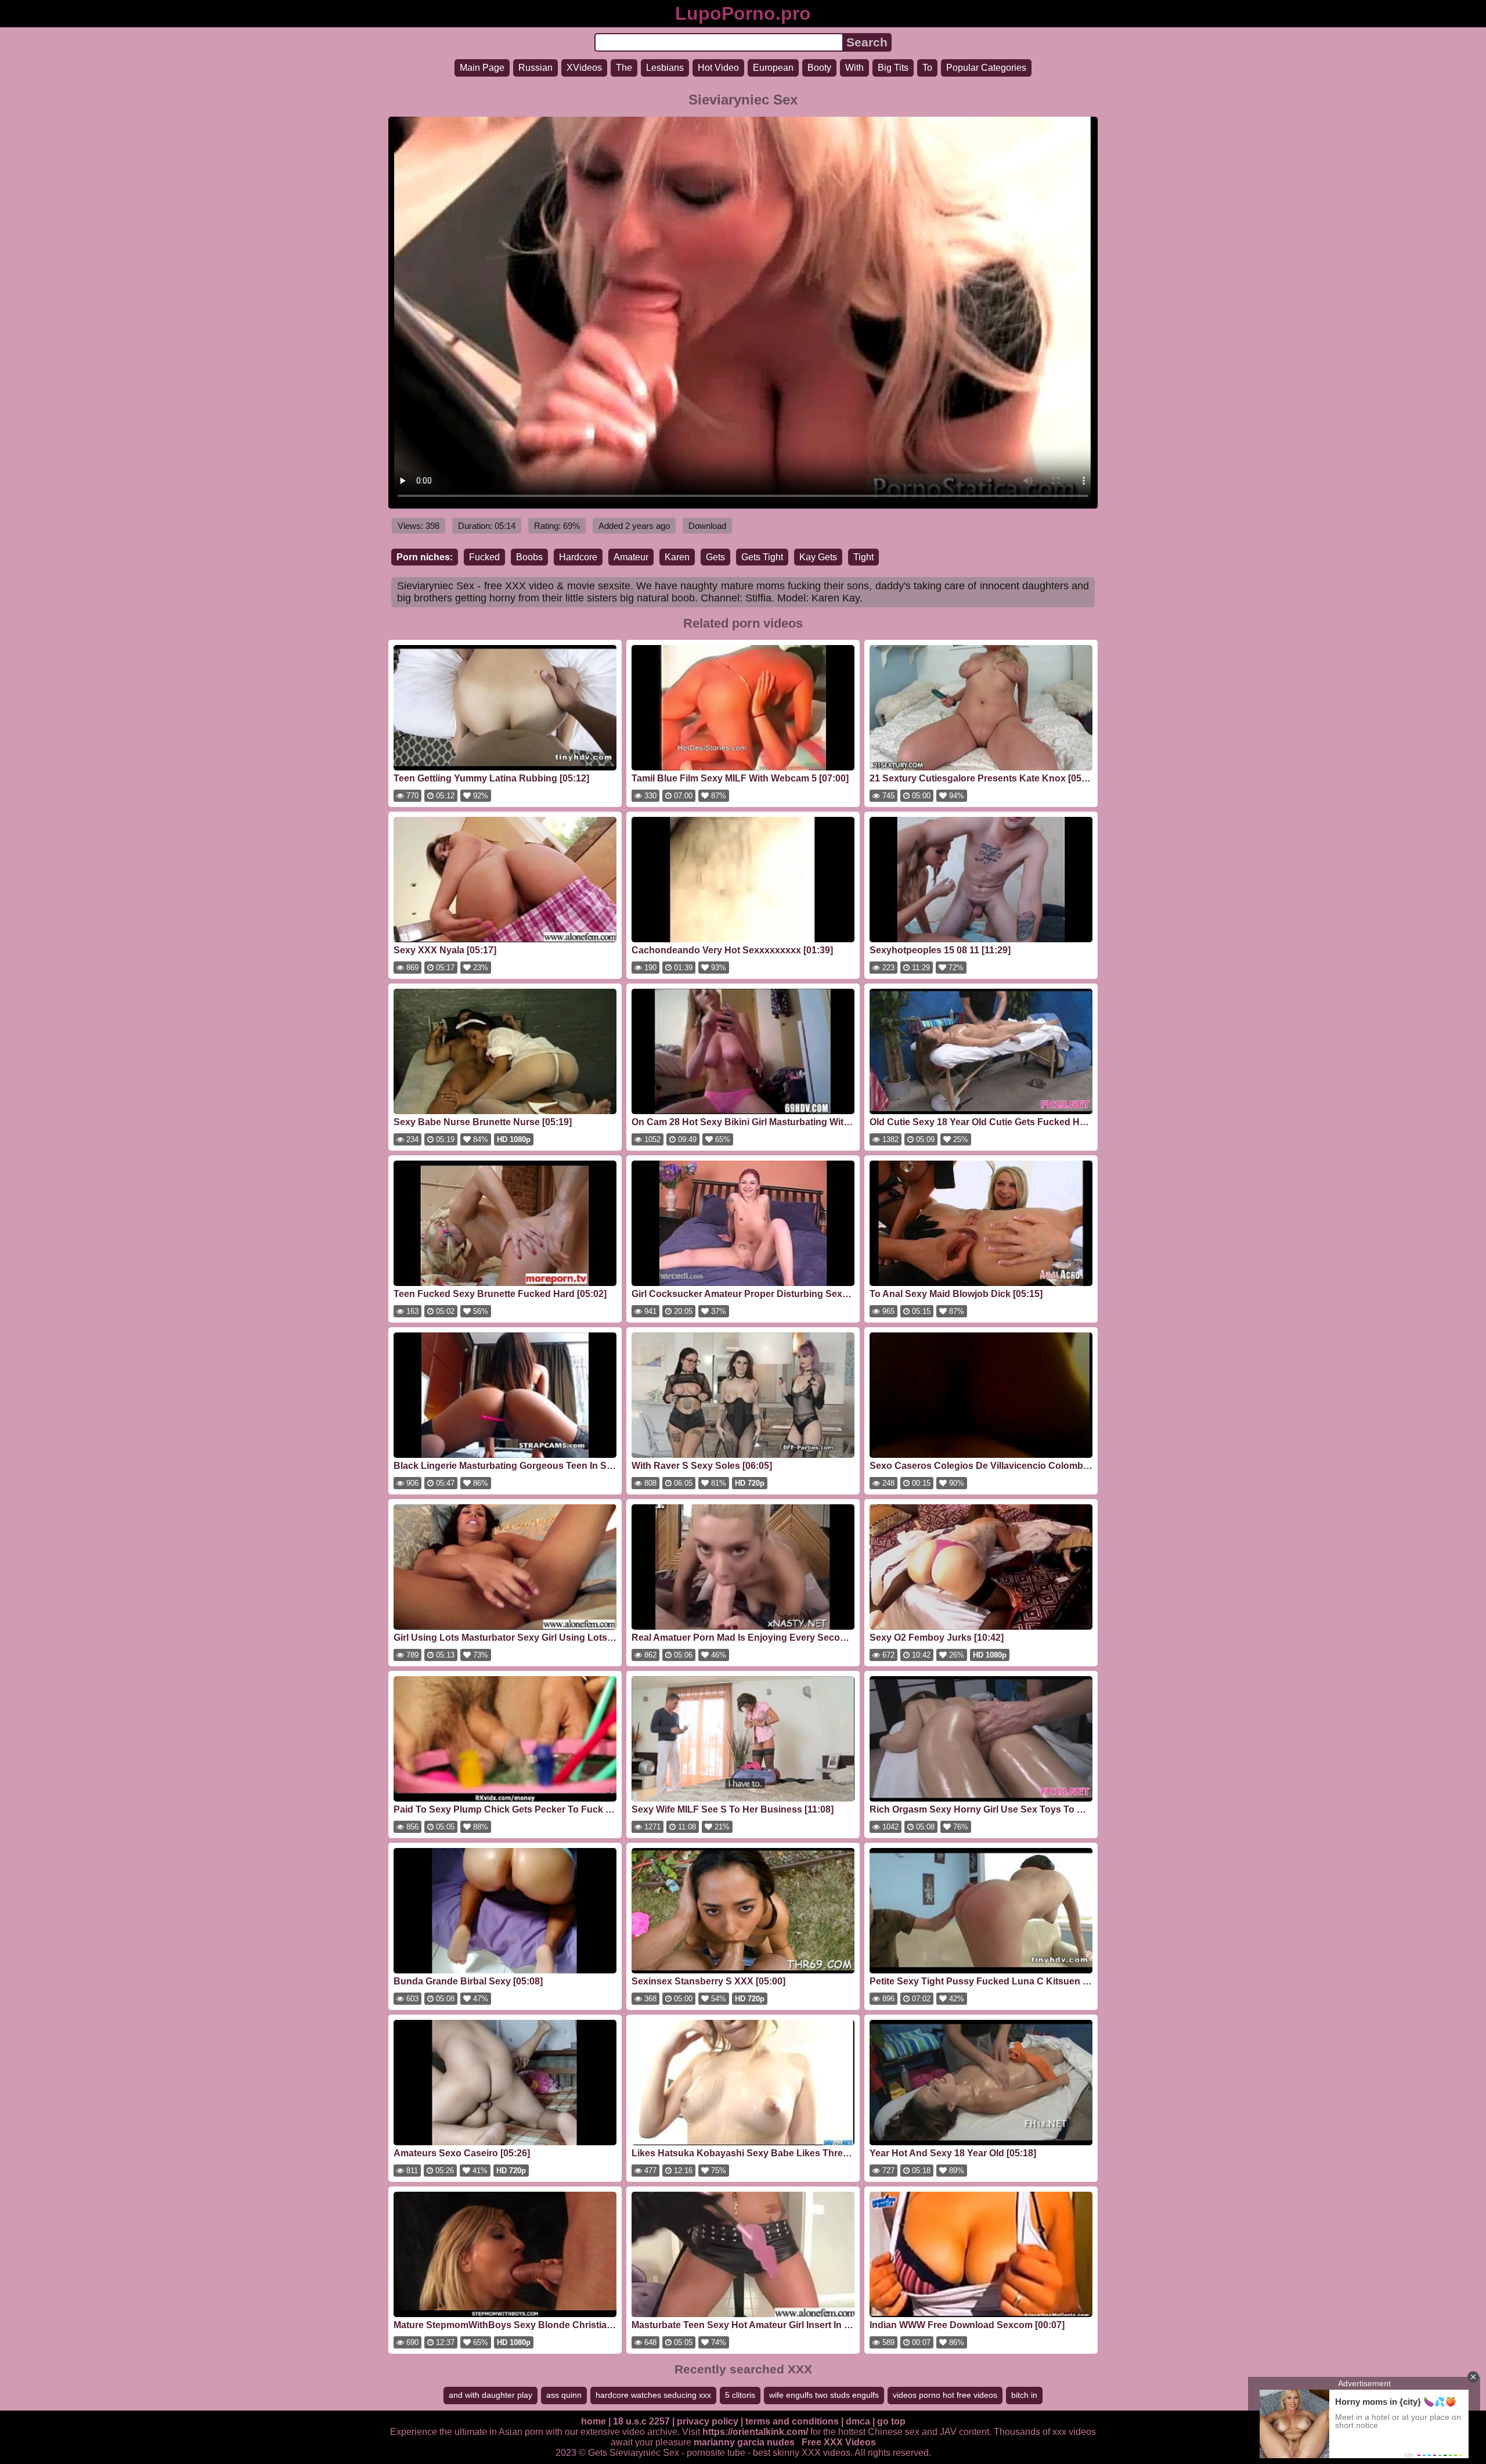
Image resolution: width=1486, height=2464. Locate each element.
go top (891, 2421)
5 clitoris (740, 2395)
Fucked (484, 557)
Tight (863, 557)
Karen (677, 557)
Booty (819, 68)
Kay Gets (818, 557)
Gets (715, 557)
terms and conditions (792, 2421)
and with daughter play (490, 2395)
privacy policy (708, 2421)
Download (707, 526)
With (854, 68)
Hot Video (718, 68)
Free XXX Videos (839, 2442)
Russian (535, 68)
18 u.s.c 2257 (641, 2421)
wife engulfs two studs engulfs (824, 2395)
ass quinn (564, 2395)
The (624, 68)
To (927, 68)
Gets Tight (762, 557)
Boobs (529, 557)
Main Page (482, 68)
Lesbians (665, 68)
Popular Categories (986, 68)
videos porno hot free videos (945, 2395)
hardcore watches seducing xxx (653, 2395)
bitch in (1024, 2395)
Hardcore (578, 557)
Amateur (631, 557)
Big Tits (893, 68)
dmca (858, 2421)
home (594, 2421)
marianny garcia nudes (744, 2442)
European (773, 68)
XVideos (584, 68)
